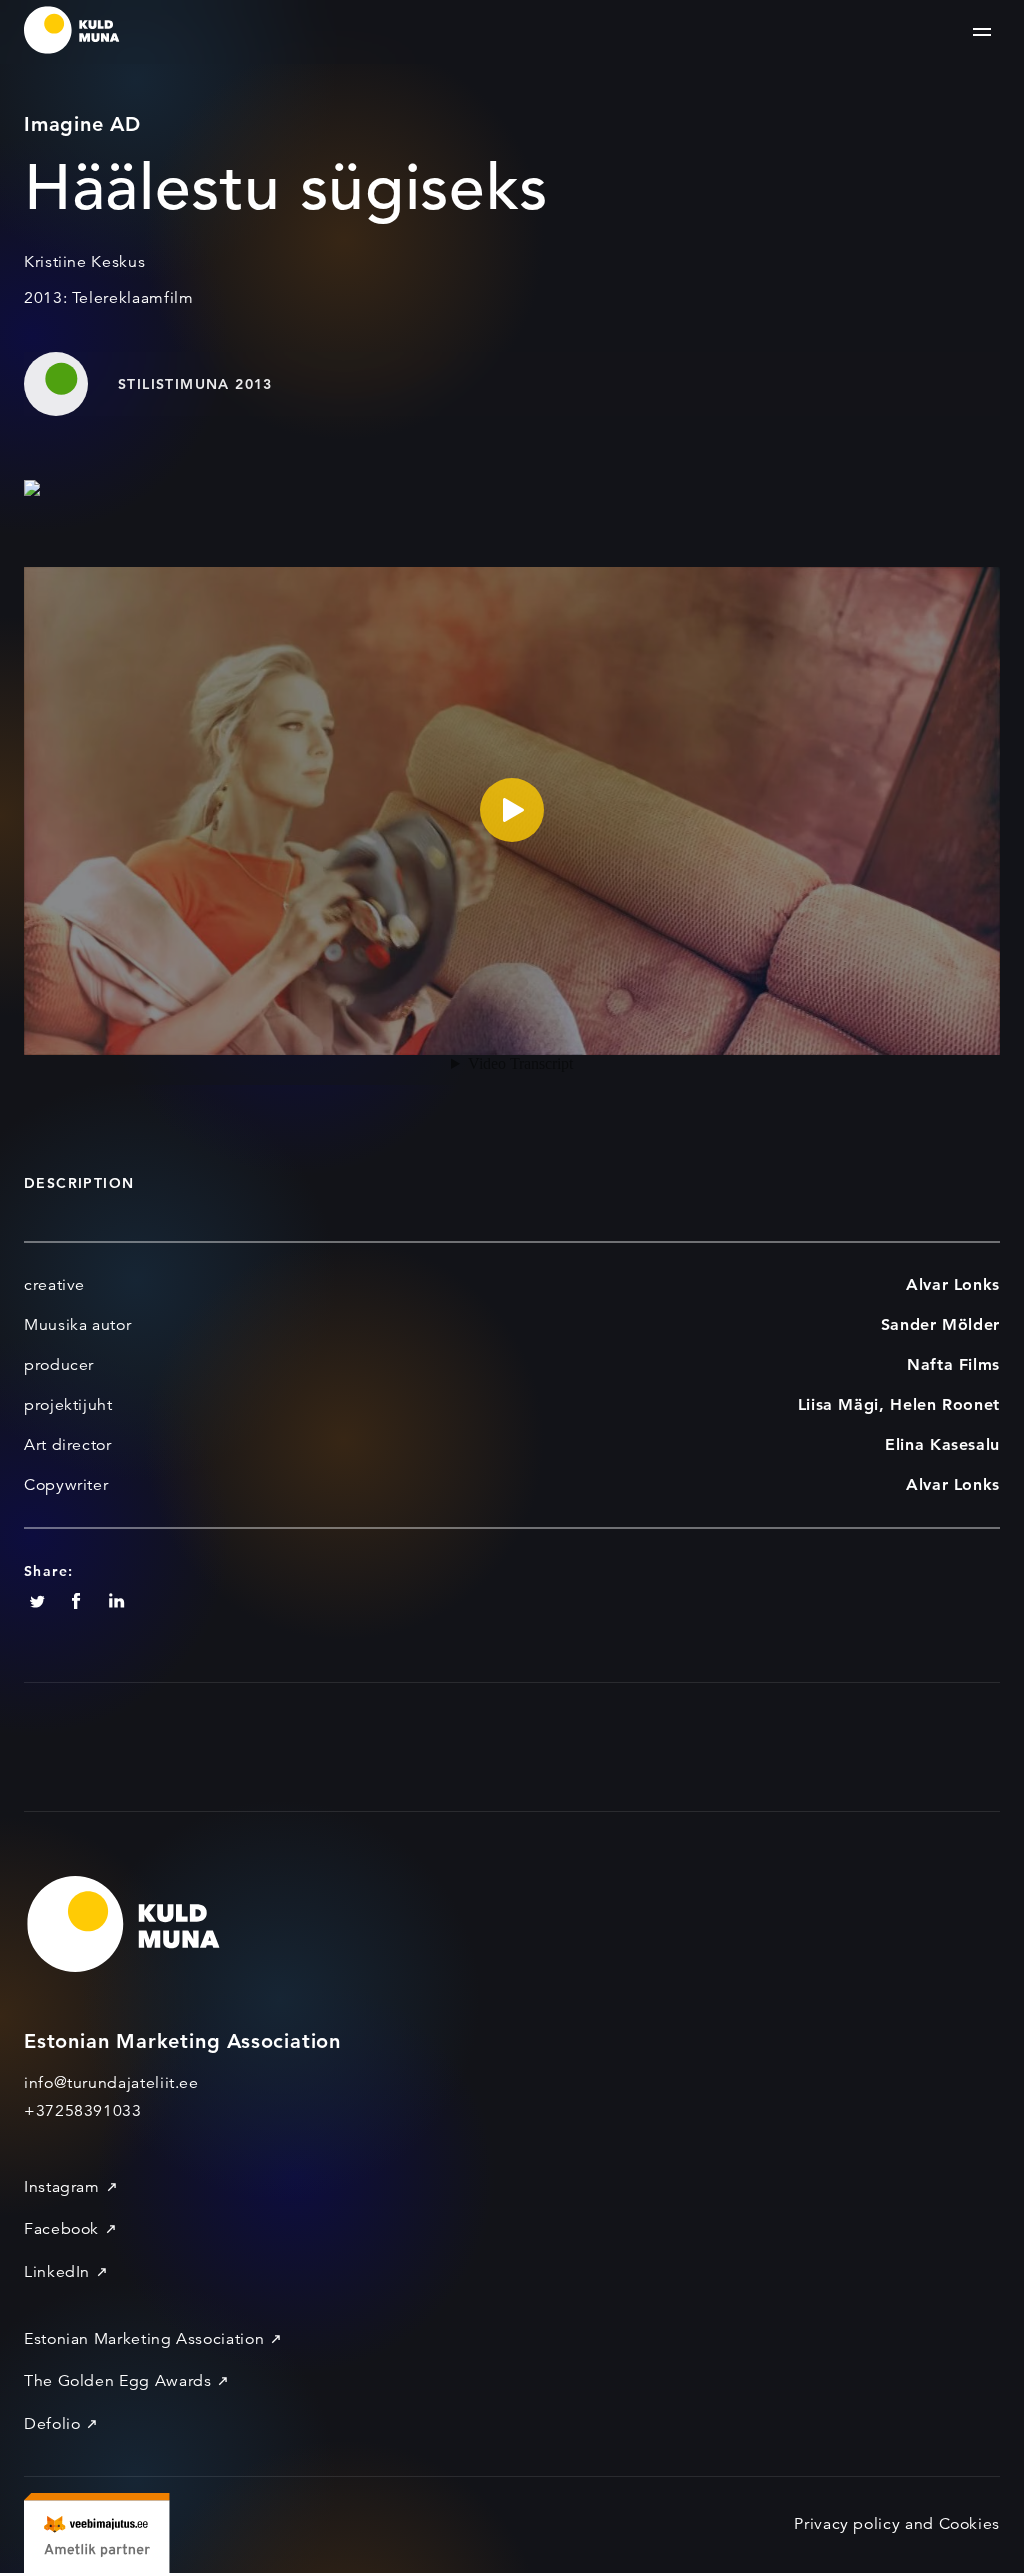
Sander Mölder (940, 1324)
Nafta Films (953, 1364)
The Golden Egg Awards (117, 2381)
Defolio (52, 2424)
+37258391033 (83, 2111)
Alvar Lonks (953, 1284)
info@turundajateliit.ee (111, 2083)
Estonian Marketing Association (144, 2339)
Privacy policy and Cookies (897, 2524)
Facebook (61, 2229)
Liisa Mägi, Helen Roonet (899, 1404)
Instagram (62, 2187)
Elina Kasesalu (942, 1444)
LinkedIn (57, 2272)
